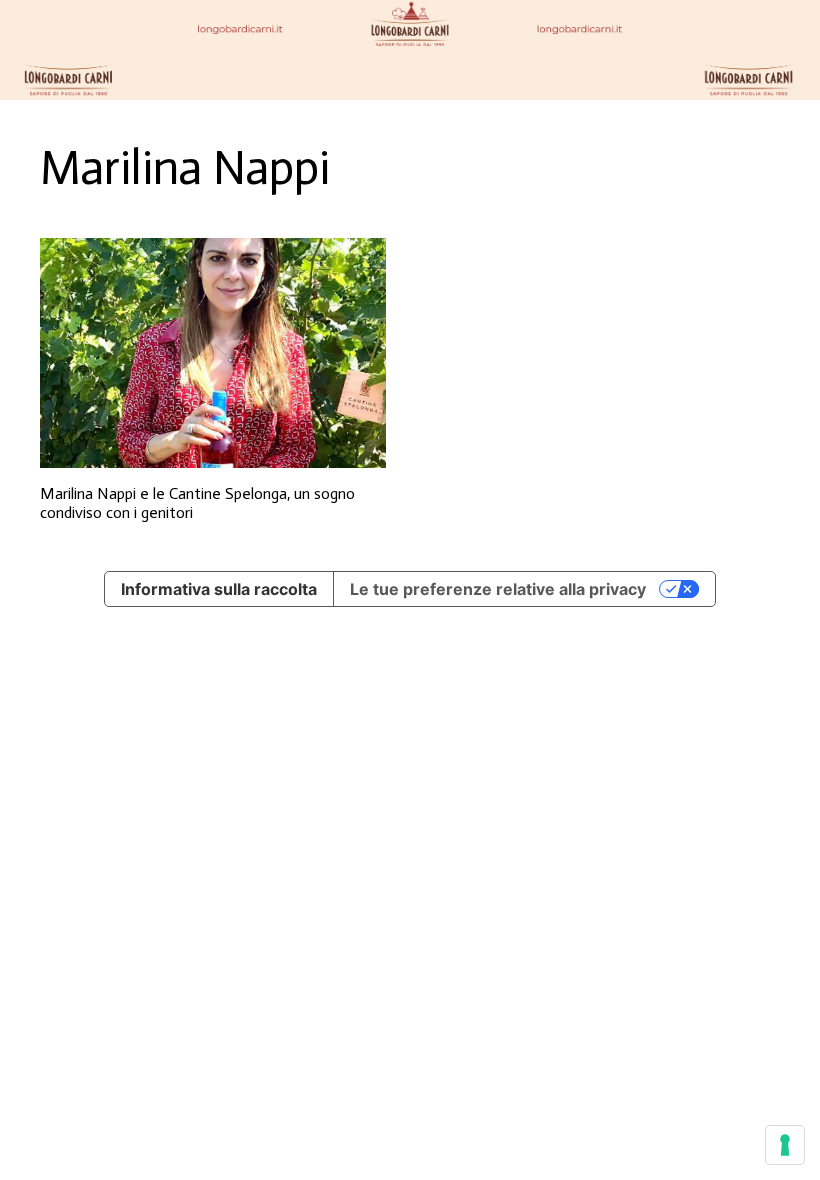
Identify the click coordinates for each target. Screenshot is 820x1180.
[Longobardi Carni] (410, 50)
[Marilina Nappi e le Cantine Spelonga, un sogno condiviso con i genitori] (213, 353)
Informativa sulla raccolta (219, 589)
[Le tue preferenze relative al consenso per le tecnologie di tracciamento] (785, 1145)
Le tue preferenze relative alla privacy (498, 589)
